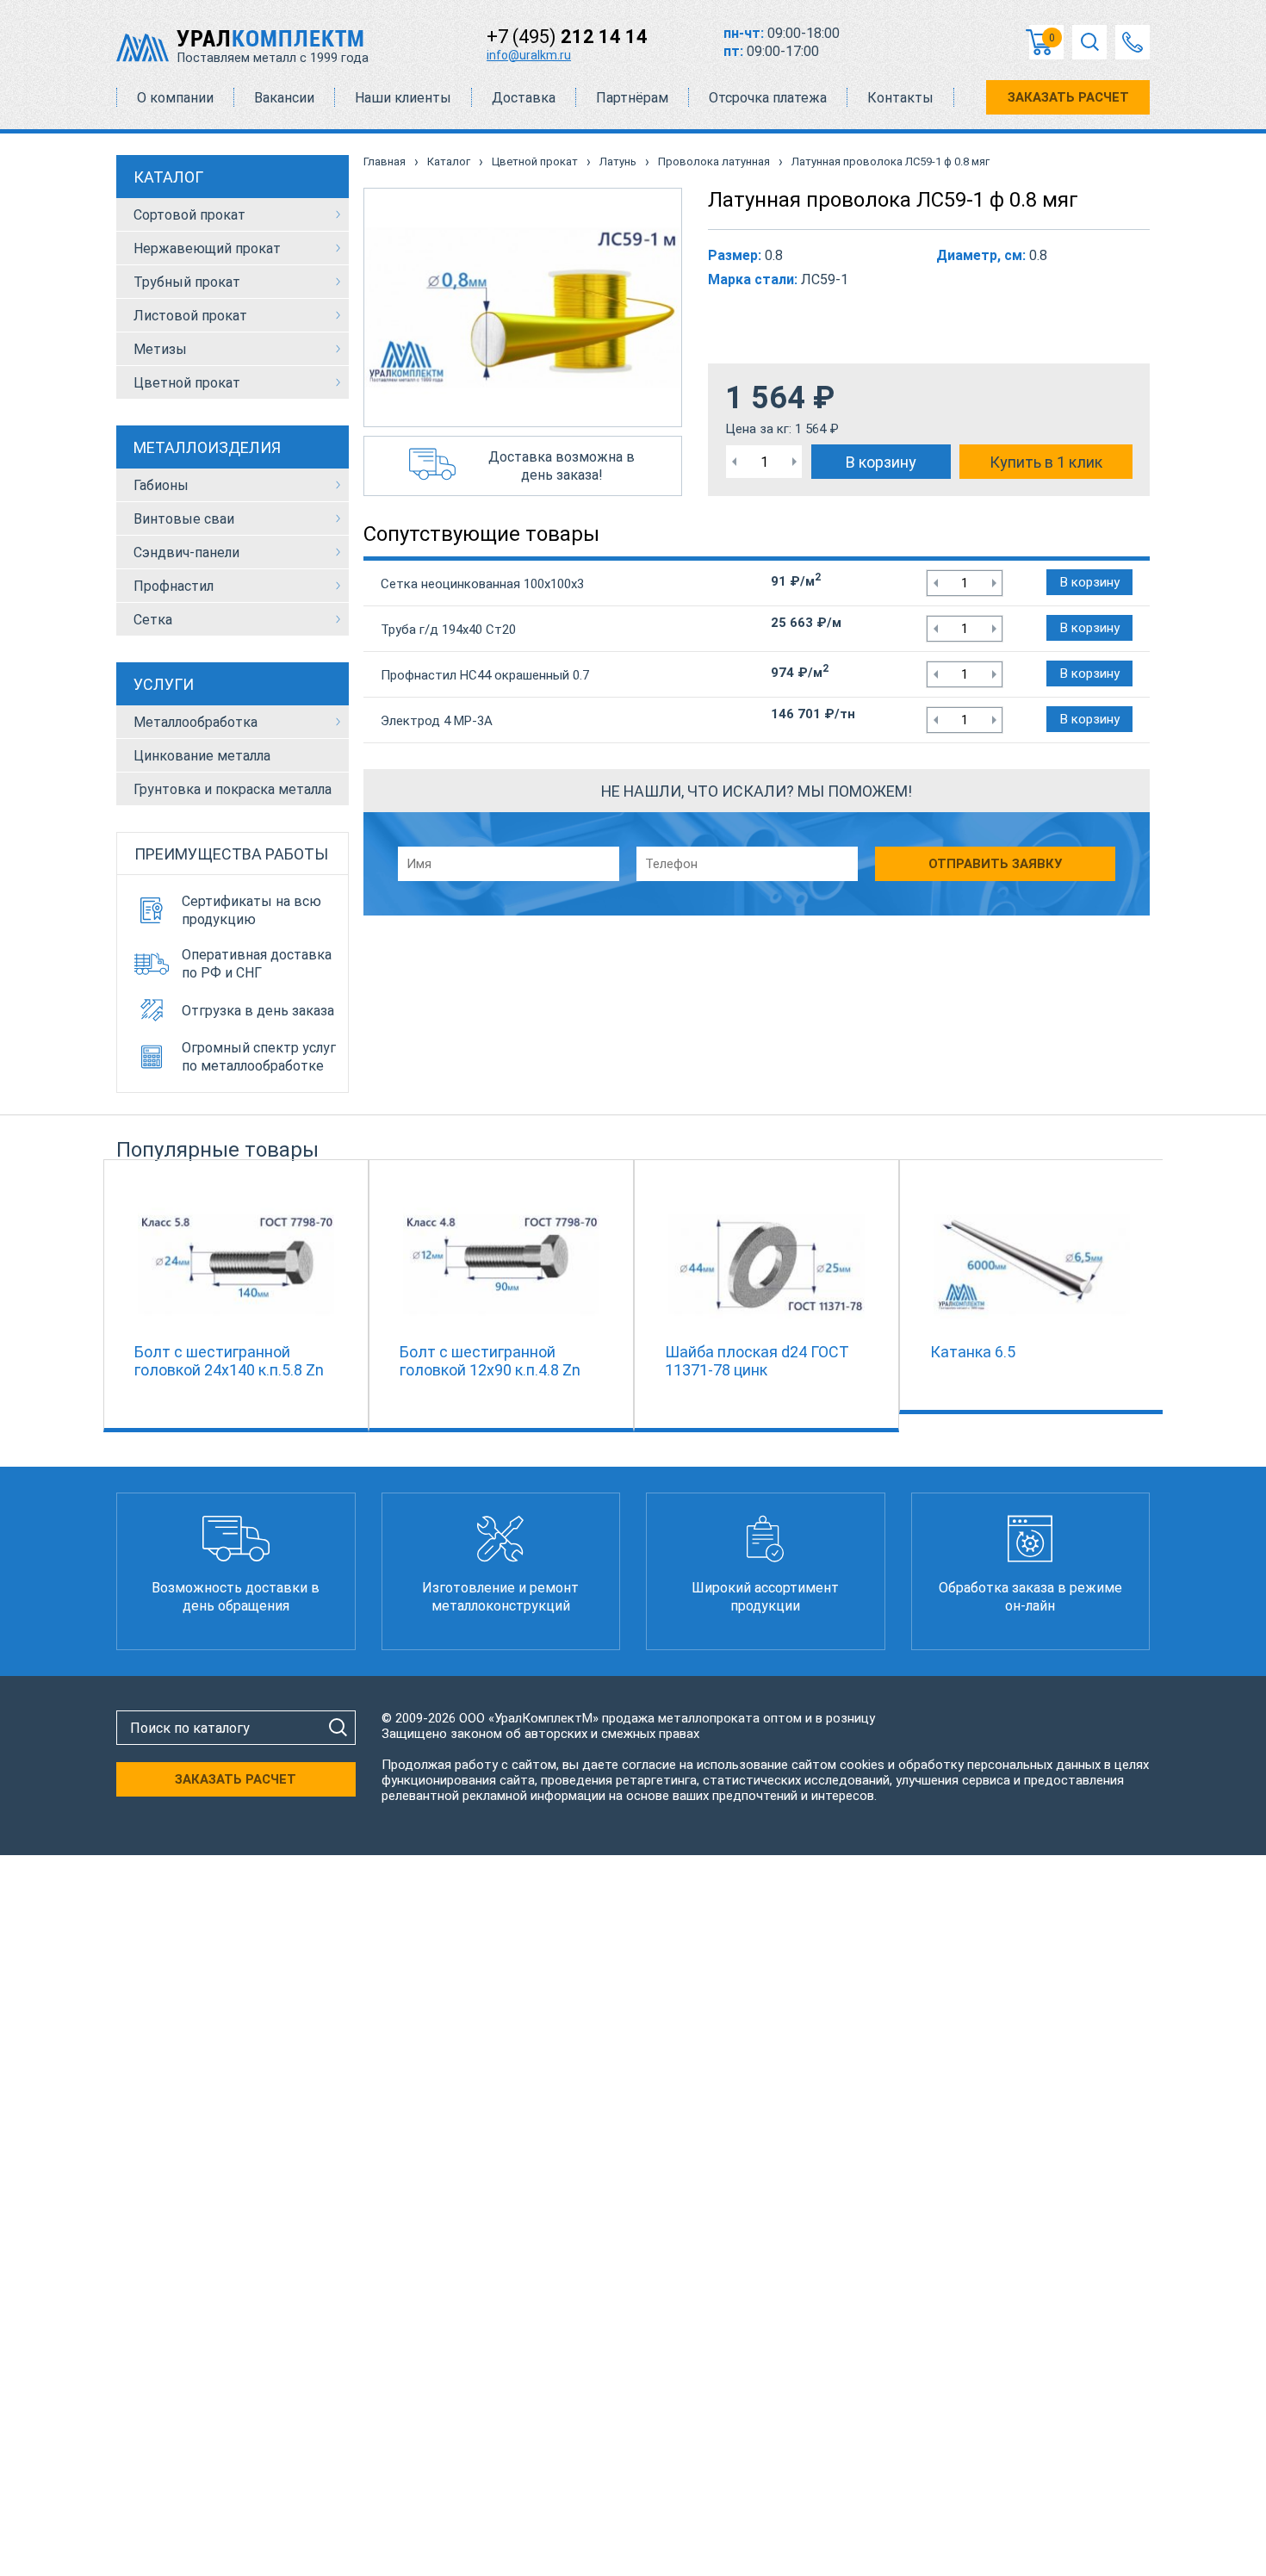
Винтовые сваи (184, 519)
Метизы (160, 349)
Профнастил (174, 586)
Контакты (900, 98)
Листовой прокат (190, 316)
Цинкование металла (202, 756)
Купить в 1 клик (1046, 462)
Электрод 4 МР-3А (437, 721)
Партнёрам (632, 98)
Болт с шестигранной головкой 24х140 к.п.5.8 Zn (229, 1361)
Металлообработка (195, 722)
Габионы (161, 485)
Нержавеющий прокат (207, 248)
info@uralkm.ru (529, 55)
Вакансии (284, 98)
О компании (175, 98)
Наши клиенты (403, 98)
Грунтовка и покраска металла (233, 789)
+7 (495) (567, 37)
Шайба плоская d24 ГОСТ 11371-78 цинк (757, 1361)
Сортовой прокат (189, 215)
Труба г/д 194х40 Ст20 (448, 630)
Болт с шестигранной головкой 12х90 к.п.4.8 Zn (490, 1361)
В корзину (881, 462)
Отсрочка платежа (768, 98)
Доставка (524, 98)
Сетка (153, 620)
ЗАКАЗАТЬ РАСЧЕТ (1068, 97)
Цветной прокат (187, 383)
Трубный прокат (187, 282)
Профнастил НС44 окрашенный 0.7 (485, 675)
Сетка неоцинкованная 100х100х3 (482, 584)
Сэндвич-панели (186, 552)
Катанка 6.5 (973, 1352)
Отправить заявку (995, 864)
